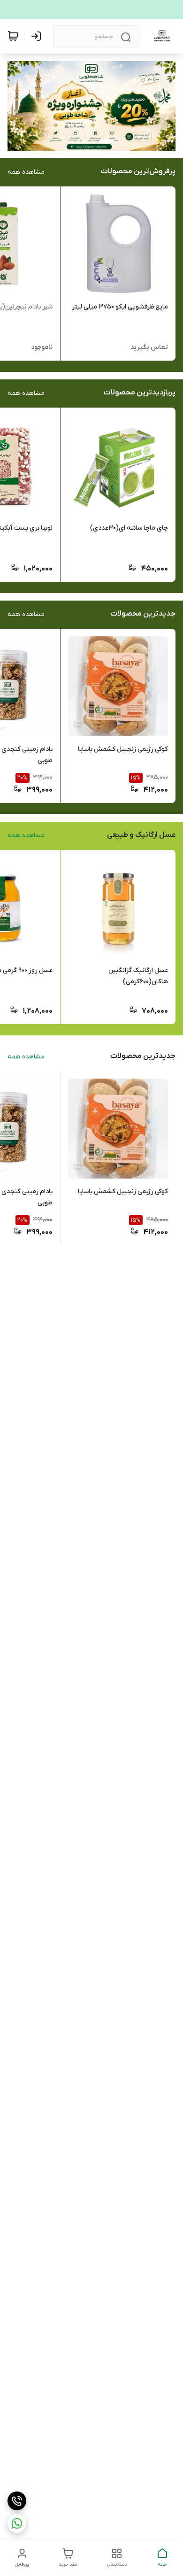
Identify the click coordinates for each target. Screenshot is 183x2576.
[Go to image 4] (78, 141)
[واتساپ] (17, 2523)
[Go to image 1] (107, 141)
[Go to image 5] (71, 141)
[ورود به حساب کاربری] (38, 36)
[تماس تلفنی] (17, 2501)
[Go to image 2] (93, 141)
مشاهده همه (26, 172)
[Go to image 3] (86, 141)
